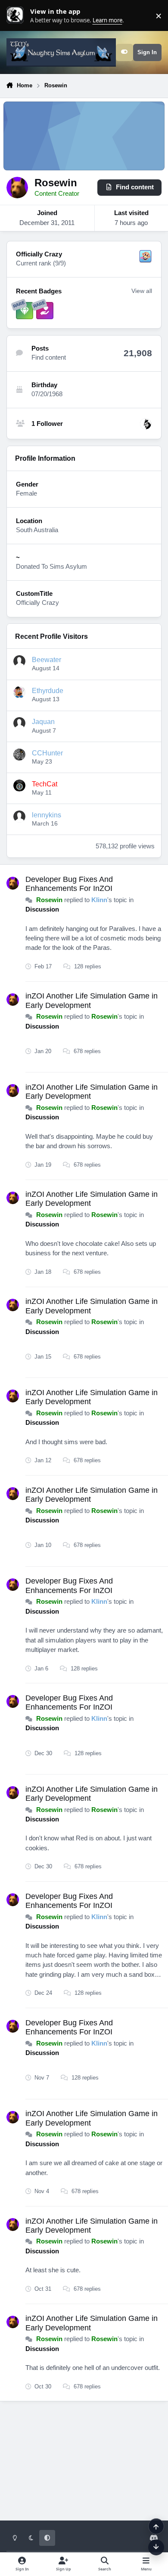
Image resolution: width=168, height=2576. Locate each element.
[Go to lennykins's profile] (19, 817)
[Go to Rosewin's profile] (13, 883)
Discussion (42, 909)
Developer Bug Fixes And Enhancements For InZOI (69, 884)
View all (142, 291)
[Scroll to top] (156, 2526)
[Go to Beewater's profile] (19, 661)
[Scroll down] (156, 2547)
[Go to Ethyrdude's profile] (19, 692)
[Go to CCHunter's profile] (19, 755)
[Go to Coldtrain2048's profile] (146, 424)
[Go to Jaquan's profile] (19, 723)
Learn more (17, 15)
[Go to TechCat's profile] (19, 786)
